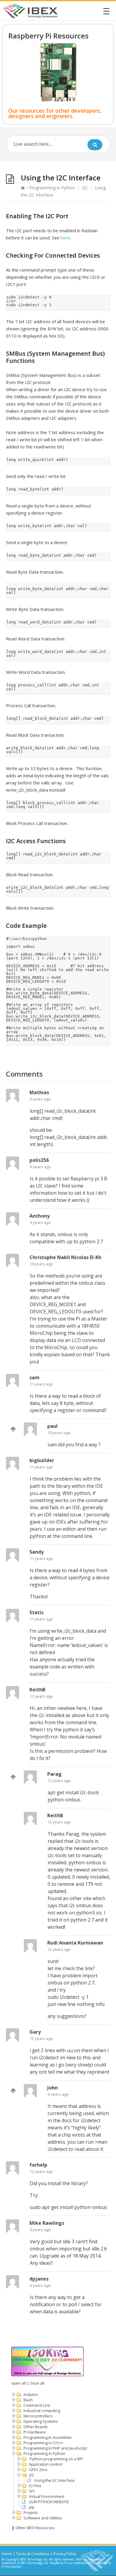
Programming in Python (52, 188)
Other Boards (36, 2427)
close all (37, 2383)
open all (19, 2383)
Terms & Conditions (33, 2554)
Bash (28, 2400)
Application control (46, 2464)
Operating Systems (41, 2421)
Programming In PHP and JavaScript (55, 2448)
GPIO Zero (38, 2470)
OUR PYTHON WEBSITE (49, 2502)
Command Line (37, 2405)
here (65, 238)
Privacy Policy (65, 2554)
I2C (85, 188)
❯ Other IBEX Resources (33, 2528)
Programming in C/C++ (43, 2443)
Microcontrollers (38, 2416)
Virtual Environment (47, 2496)
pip (32, 2507)
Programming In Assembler (48, 2437)
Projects (31, 2512)
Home (7, 2554)
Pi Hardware (35, 2432)
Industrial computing (42, 2411)
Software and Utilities (43, 2518)
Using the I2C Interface (54, 2480)
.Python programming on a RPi (56, 2459)
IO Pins (35, 2486)
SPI (32, 2491)
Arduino (31, 2394)
